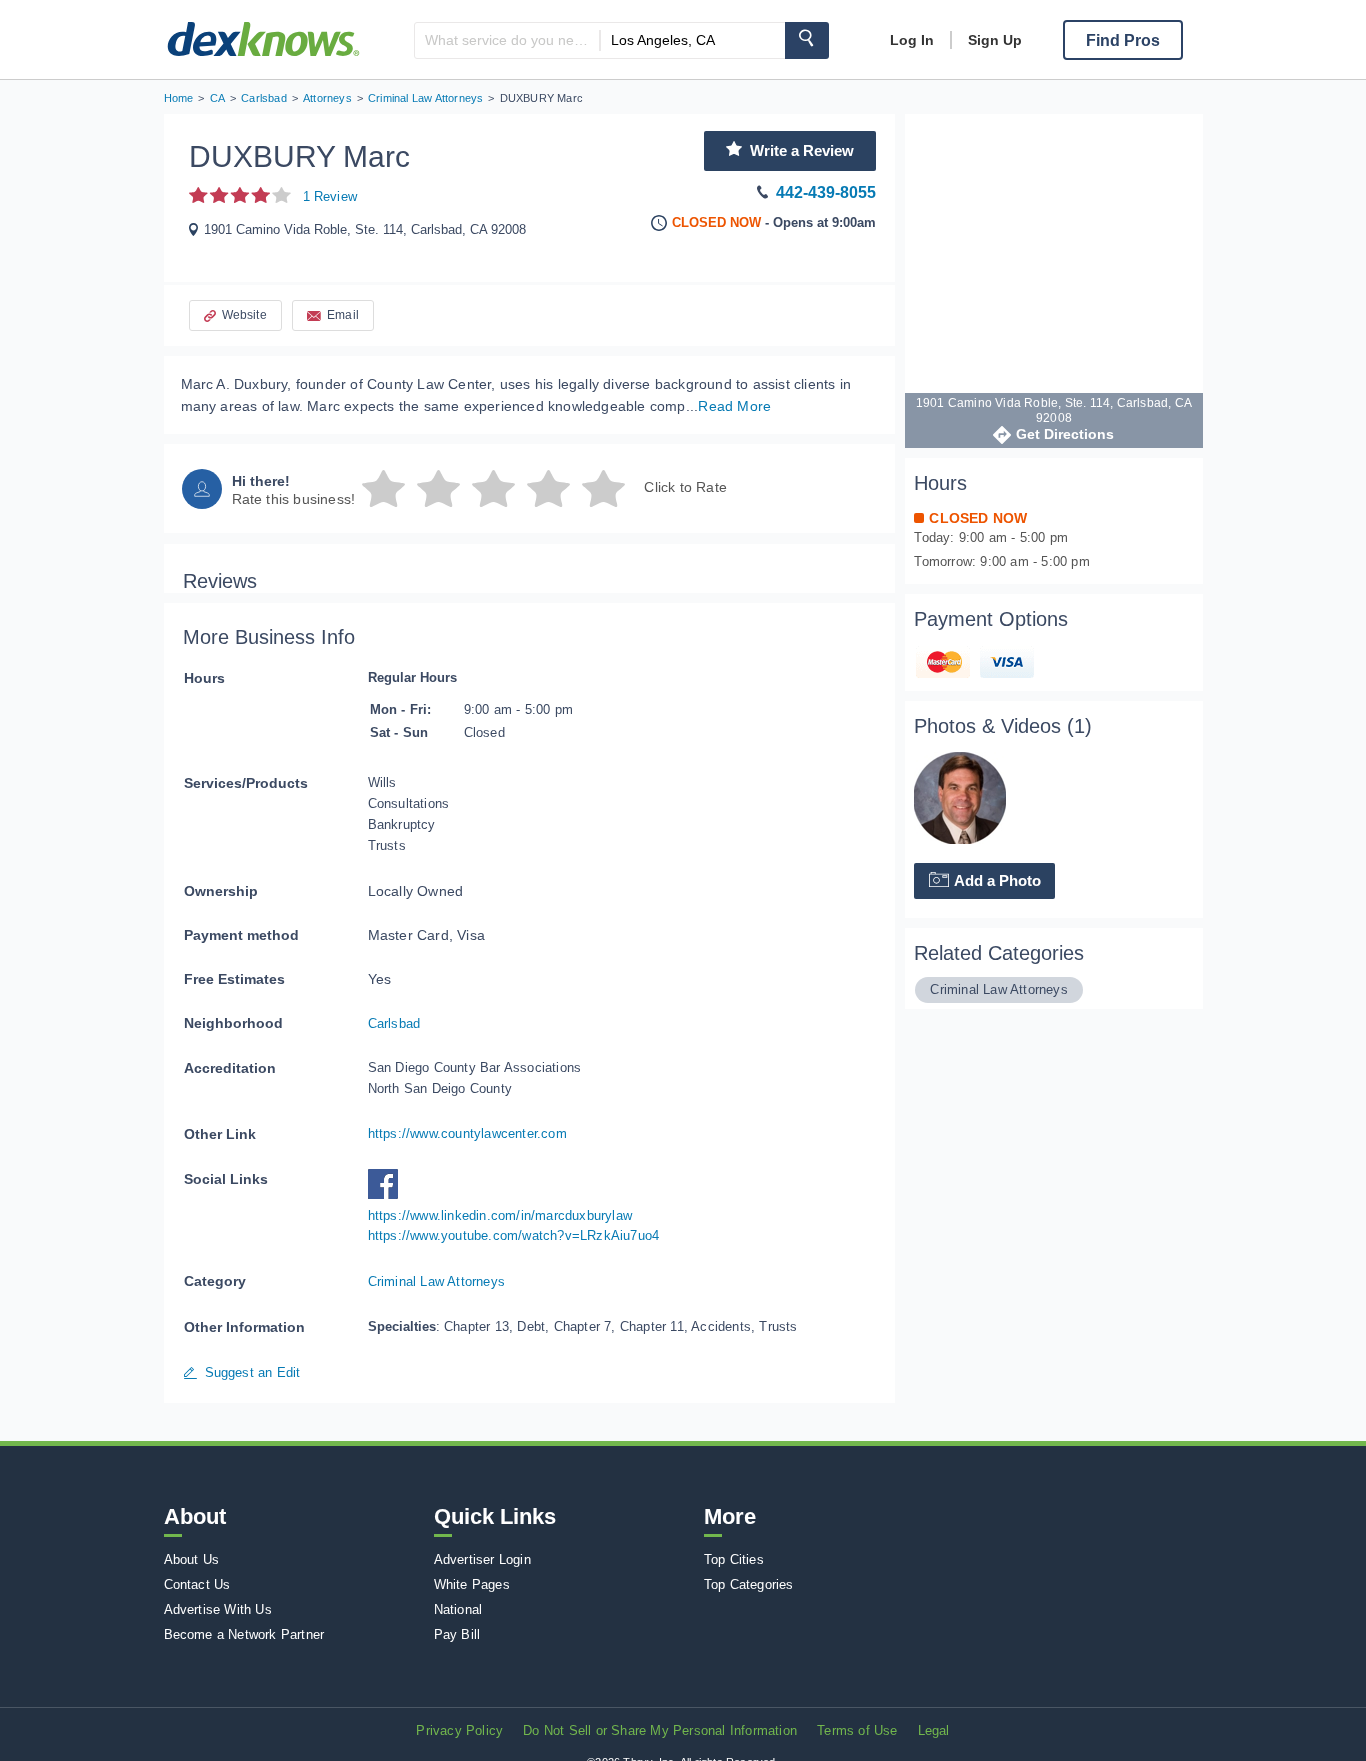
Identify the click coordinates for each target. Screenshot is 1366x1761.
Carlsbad (394, 1023)
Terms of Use (857, 1730)
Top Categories (749, 1584)
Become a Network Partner (244, 1634)
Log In (912, 40)
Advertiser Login (482, 1559)
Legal (934, 1730)
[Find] (807, 40)
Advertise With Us (218, 1609)
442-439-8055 (826, 192)
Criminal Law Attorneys (436, 1281)
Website (244, 315)
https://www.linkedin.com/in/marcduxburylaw (500, 1215)
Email (343, 315)
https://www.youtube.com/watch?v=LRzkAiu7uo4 (514, 1235)
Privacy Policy (459, 1730)
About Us (192, 1559)
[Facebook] (388, 1194)
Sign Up (995, 40)
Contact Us (197, 1584)
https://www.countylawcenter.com (467, 1133)
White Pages (472, 1584)
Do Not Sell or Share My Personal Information (660, 1730)
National (458, 1609)
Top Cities (734, 1559)
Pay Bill (457, 1634)
